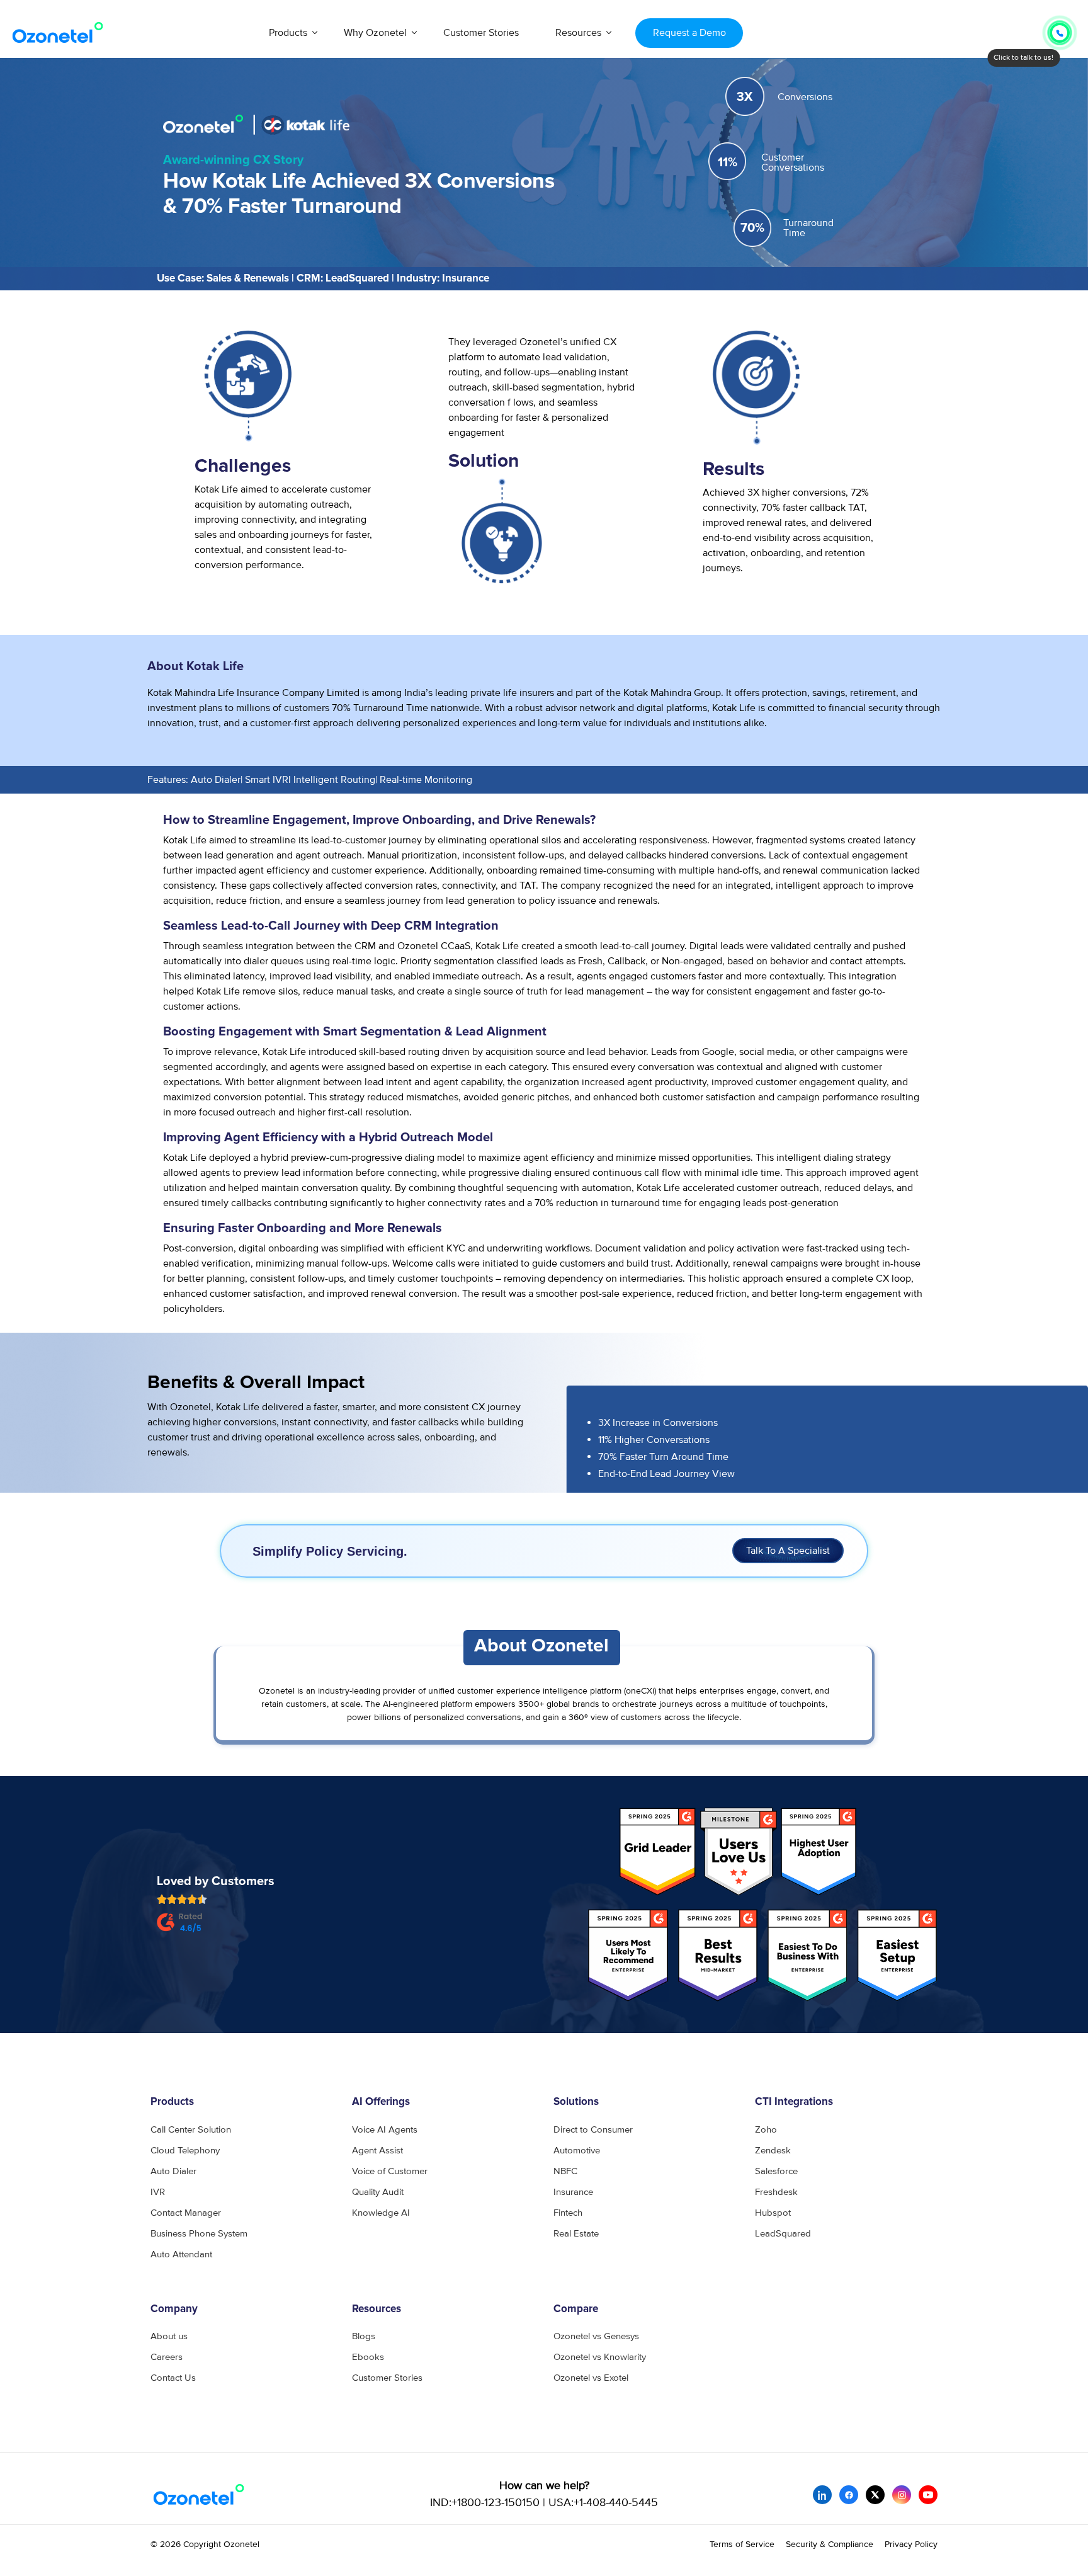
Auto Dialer (173, 2171)
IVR (158, 2192)
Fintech (568, 2213)
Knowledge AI (381, 2213)
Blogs (364, 2336)
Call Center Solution (191, 2130)
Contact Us (173, 2378)
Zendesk (773, 2151)
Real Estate (576, 2234)
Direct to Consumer (593, 2130)
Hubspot (773, 2213)
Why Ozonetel (375, 33)
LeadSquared (783, 2234)
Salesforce (776, 2171)
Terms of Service (742, 2544)
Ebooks (368, 2357)
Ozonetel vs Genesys (596, 2336)
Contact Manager (186, 2213)
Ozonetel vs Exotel (591, 2378)
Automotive (577, 2151)
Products (288, 33)
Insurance (573, 2192)
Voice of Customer (390, 2171)
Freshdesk (776, 2192)
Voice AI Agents (385, 2130)
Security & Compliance (830, 2544)
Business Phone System (199, 2234)
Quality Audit (378, 2192)
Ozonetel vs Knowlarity (600, 2357)
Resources (578, 33)
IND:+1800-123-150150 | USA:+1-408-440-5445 (544, 2503)
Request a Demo (689, 33)
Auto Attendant (181, 2254)
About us (169, 2336)
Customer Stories (481, 33)
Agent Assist (377, 2151)
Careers (167, 2357)
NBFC (565, 2171)
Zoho (766, 2130)
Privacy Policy (911, 2544)
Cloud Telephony (185, 2151)
